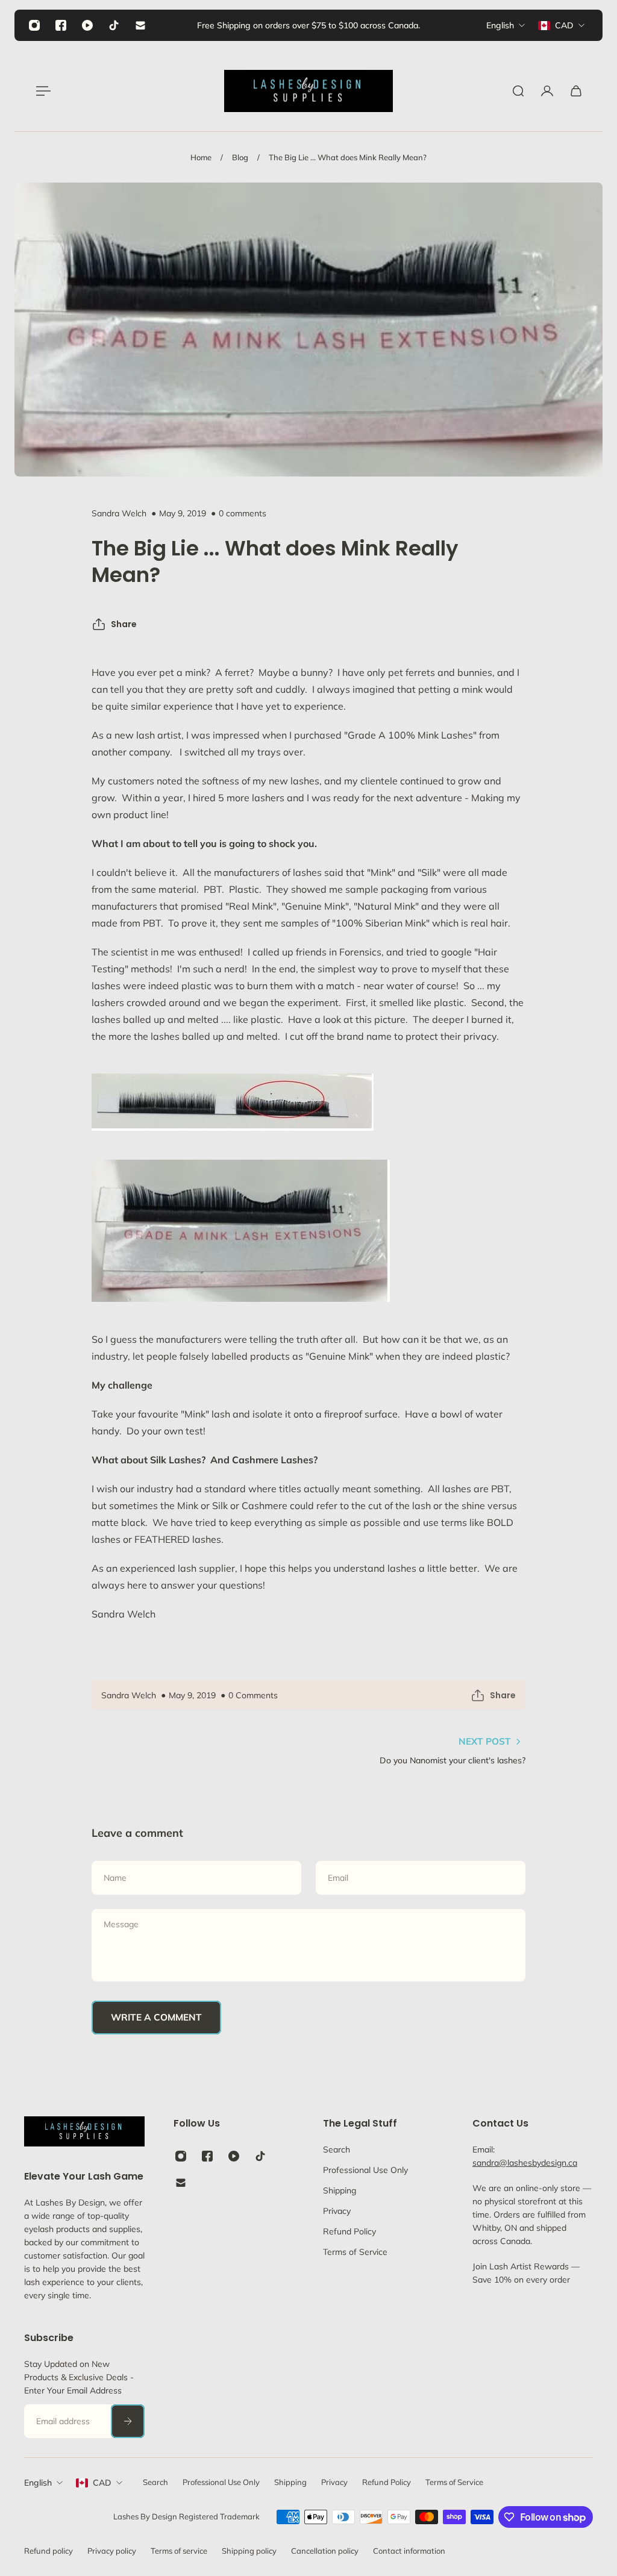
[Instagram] (34, 25)
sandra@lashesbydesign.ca (525, 2163)
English (38, 2483)
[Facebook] (61, 25)
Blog (240, 157)
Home (201, 157)
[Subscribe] (128, 2421)
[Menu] (41, 91)
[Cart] (576, 91)
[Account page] (547, 91)
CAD (102, 2483)
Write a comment (156, 2017)
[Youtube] (87, 25)
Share (124, 624)
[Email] (140, 25)
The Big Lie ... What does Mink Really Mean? (348, 157)
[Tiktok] (114, 25)
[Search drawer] (518, 91)
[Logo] (308, 91)
